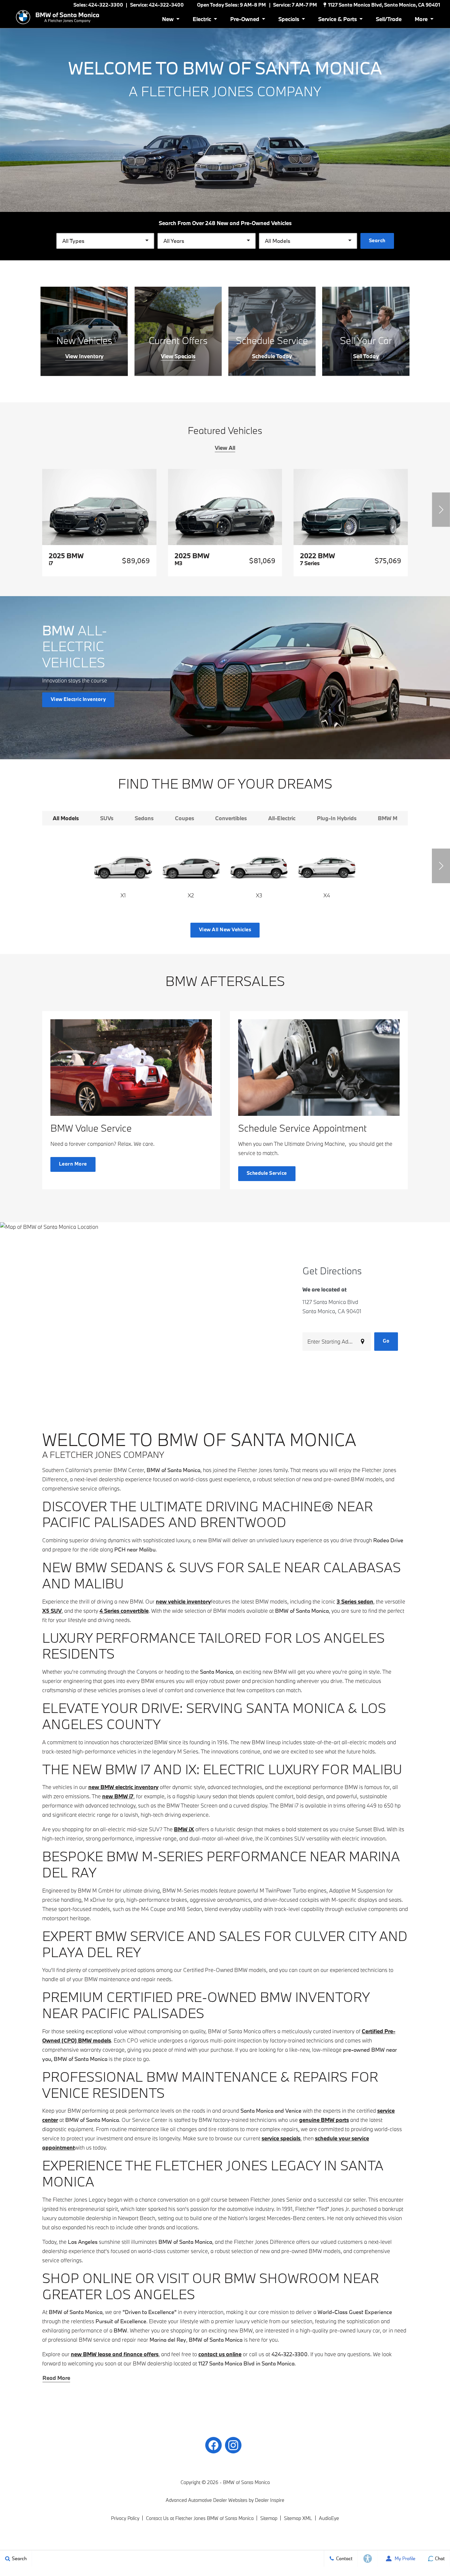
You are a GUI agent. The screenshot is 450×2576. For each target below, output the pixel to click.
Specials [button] (289, 20)
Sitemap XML (298, 2518)
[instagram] (233, 2445)
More (422, 20)
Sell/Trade (389, 19)
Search (377, 240)
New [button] (169, 20)
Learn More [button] (73, 1164)
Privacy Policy (125, 2518)
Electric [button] (202, 20)
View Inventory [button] (84, 356)
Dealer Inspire (270, 2500)
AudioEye (329, 2518)
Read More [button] (56, 2378)
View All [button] (225, 448)
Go (386, 1341)
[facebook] (213, 2445)
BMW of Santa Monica (246, 2482)
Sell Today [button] (366, 356)
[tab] (66, 818)
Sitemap (269, 2518)
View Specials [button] (178, 356)
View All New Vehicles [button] (225, 929)
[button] (441, 510)
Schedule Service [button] (267, 1173)
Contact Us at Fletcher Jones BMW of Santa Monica (200, 2518)
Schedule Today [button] (272, 356)
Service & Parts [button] (337, 20)
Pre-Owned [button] (245, 20)
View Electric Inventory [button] (78, 699)
